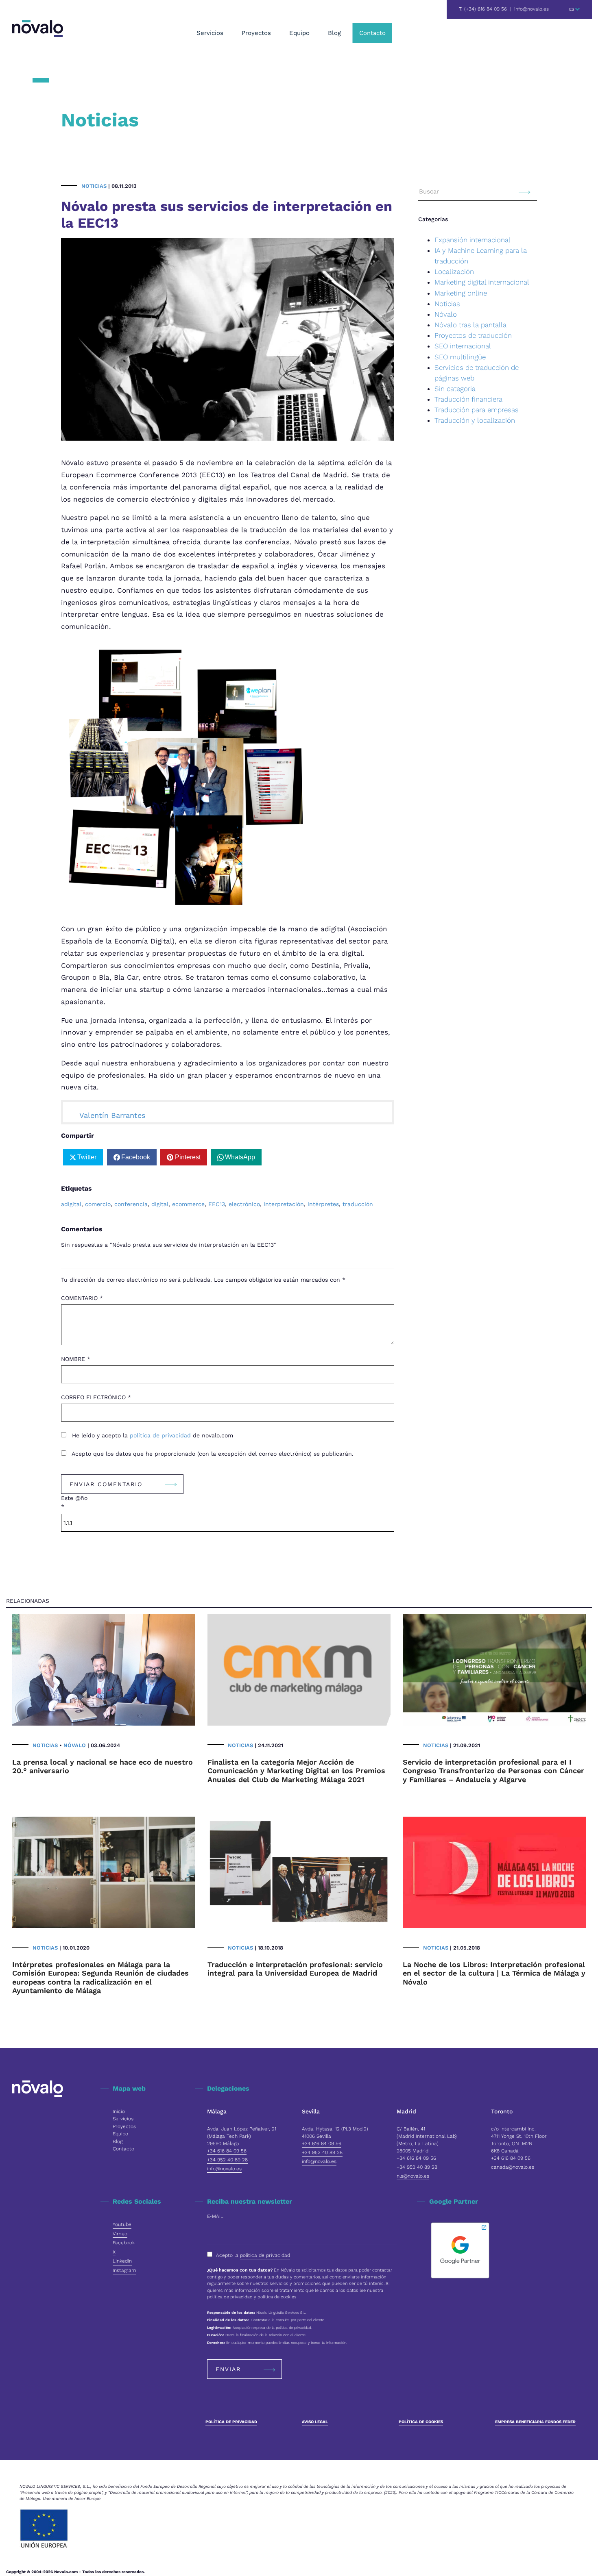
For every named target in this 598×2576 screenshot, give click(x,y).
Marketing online (461, 293)
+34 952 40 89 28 (227, 2160)
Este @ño (74, 1502)
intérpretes (323, 1204)
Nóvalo (446, 314)
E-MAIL (215, 2216)
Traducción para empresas (477, 410)
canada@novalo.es (513, 2167)
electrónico (244, 1204)
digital (160, 1204)
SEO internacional (463, 346)
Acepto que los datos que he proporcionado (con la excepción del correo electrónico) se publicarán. (212, 1454)
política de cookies (277, 2297)
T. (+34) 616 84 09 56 (483, 9)
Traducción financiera (468, 399)
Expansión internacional (473, 240)
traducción (358, 1204)
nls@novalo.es (413, 2176)
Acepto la (253, 2255)
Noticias (94, 186)
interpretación (284, 1204)
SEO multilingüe (460, 357)
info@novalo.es (531, 9)
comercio (98, 1204)
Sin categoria (455, 389)
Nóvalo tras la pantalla (470, 325)
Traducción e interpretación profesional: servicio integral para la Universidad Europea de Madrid (295, 1969)
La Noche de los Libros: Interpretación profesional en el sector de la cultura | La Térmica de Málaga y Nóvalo (494, 1973)
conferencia (131, 1204)
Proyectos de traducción (473, 335)
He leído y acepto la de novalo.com (152, 1435)
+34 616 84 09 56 (227, 2151)
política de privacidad (161, 1435)
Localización (454, 272)
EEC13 (217, 1204)
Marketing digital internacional (482, 282)
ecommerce (188, 1204)
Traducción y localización (475, 420)
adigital (71, 1204)
